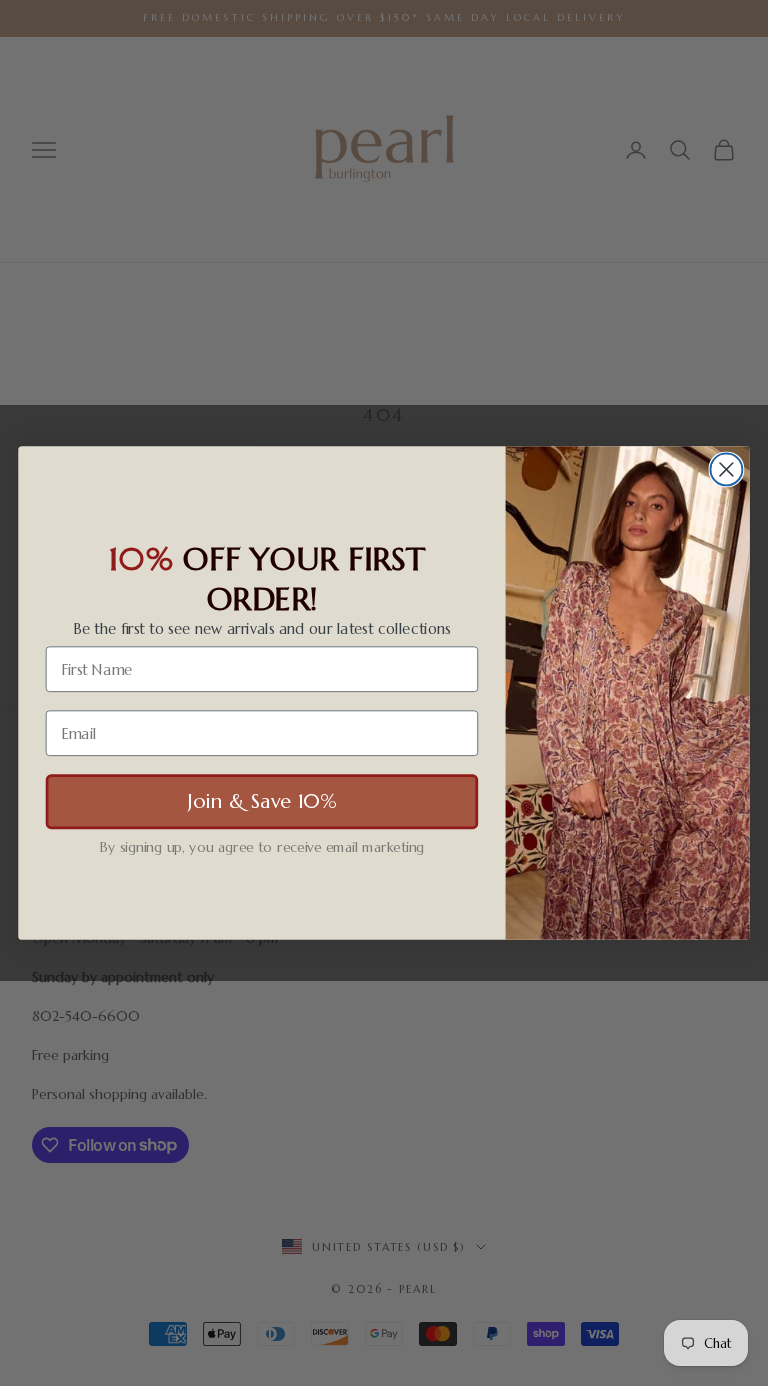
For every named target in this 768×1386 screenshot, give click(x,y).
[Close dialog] (726, 469)
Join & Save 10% (262, 801)
